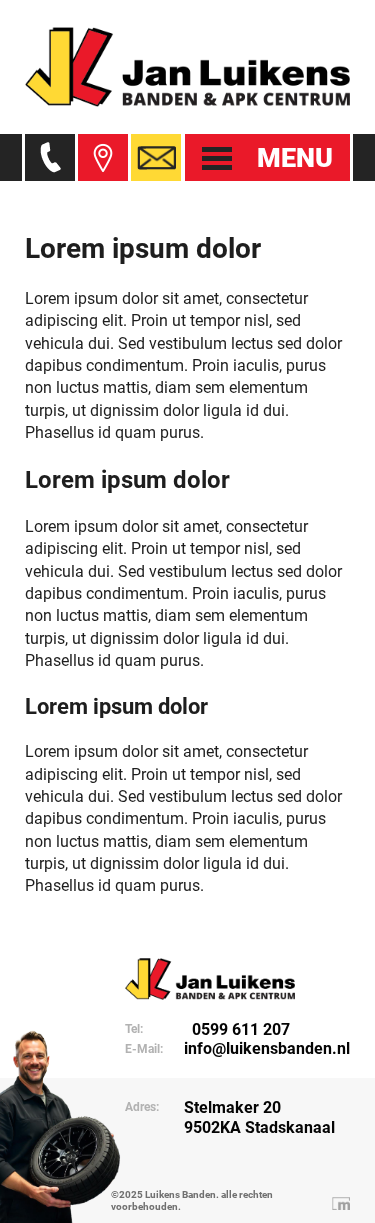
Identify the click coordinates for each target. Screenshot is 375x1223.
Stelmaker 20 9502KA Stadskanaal (259, 1117)
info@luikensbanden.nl (267, 1048)
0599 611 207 (237, 1029)
